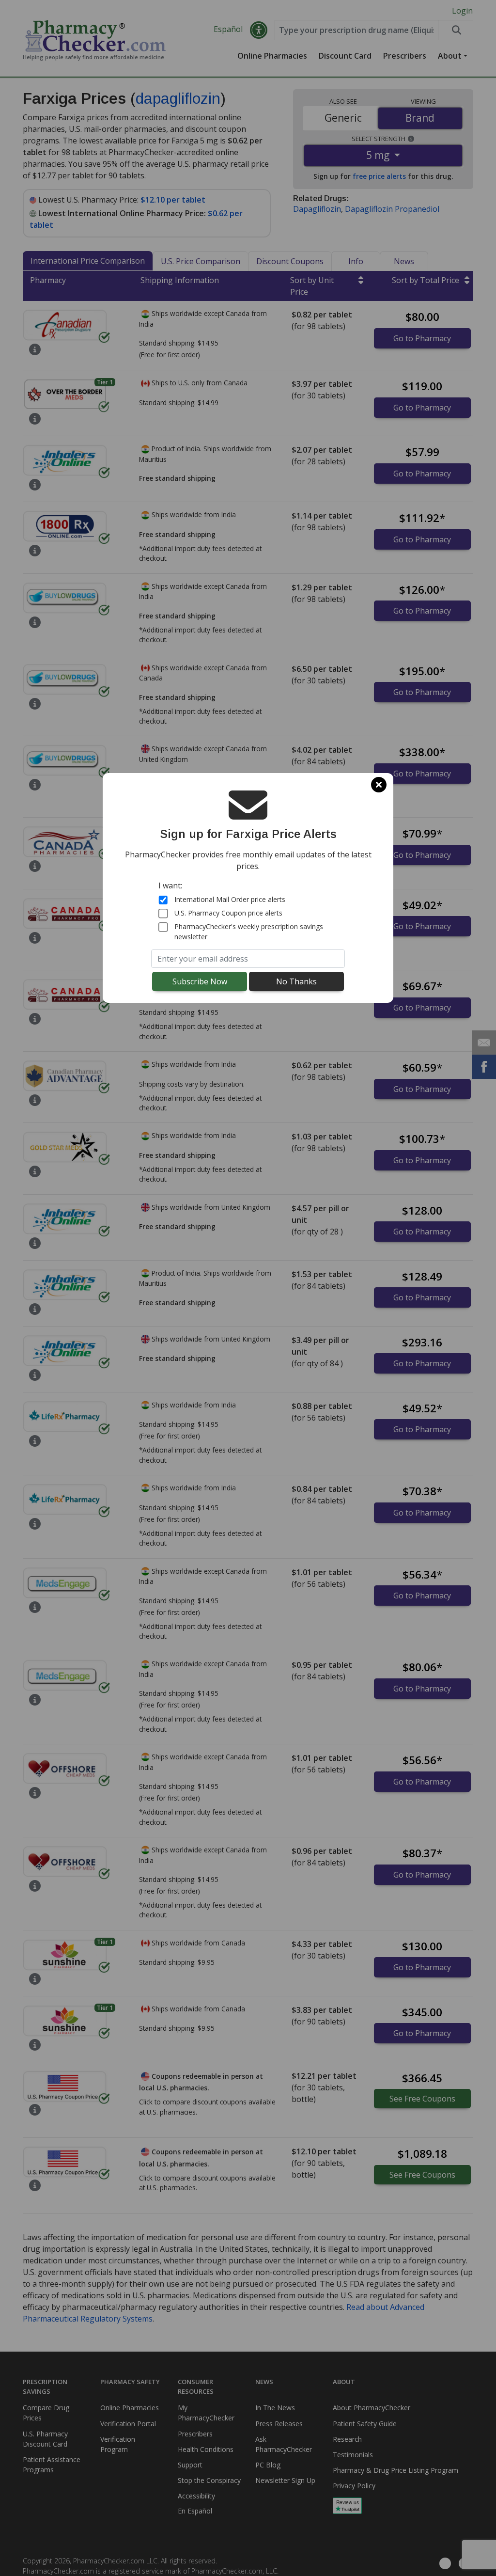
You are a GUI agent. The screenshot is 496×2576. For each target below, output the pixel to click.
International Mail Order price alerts (230, 899)
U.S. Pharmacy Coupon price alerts (228, 913)
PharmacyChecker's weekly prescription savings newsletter (249, 932)
